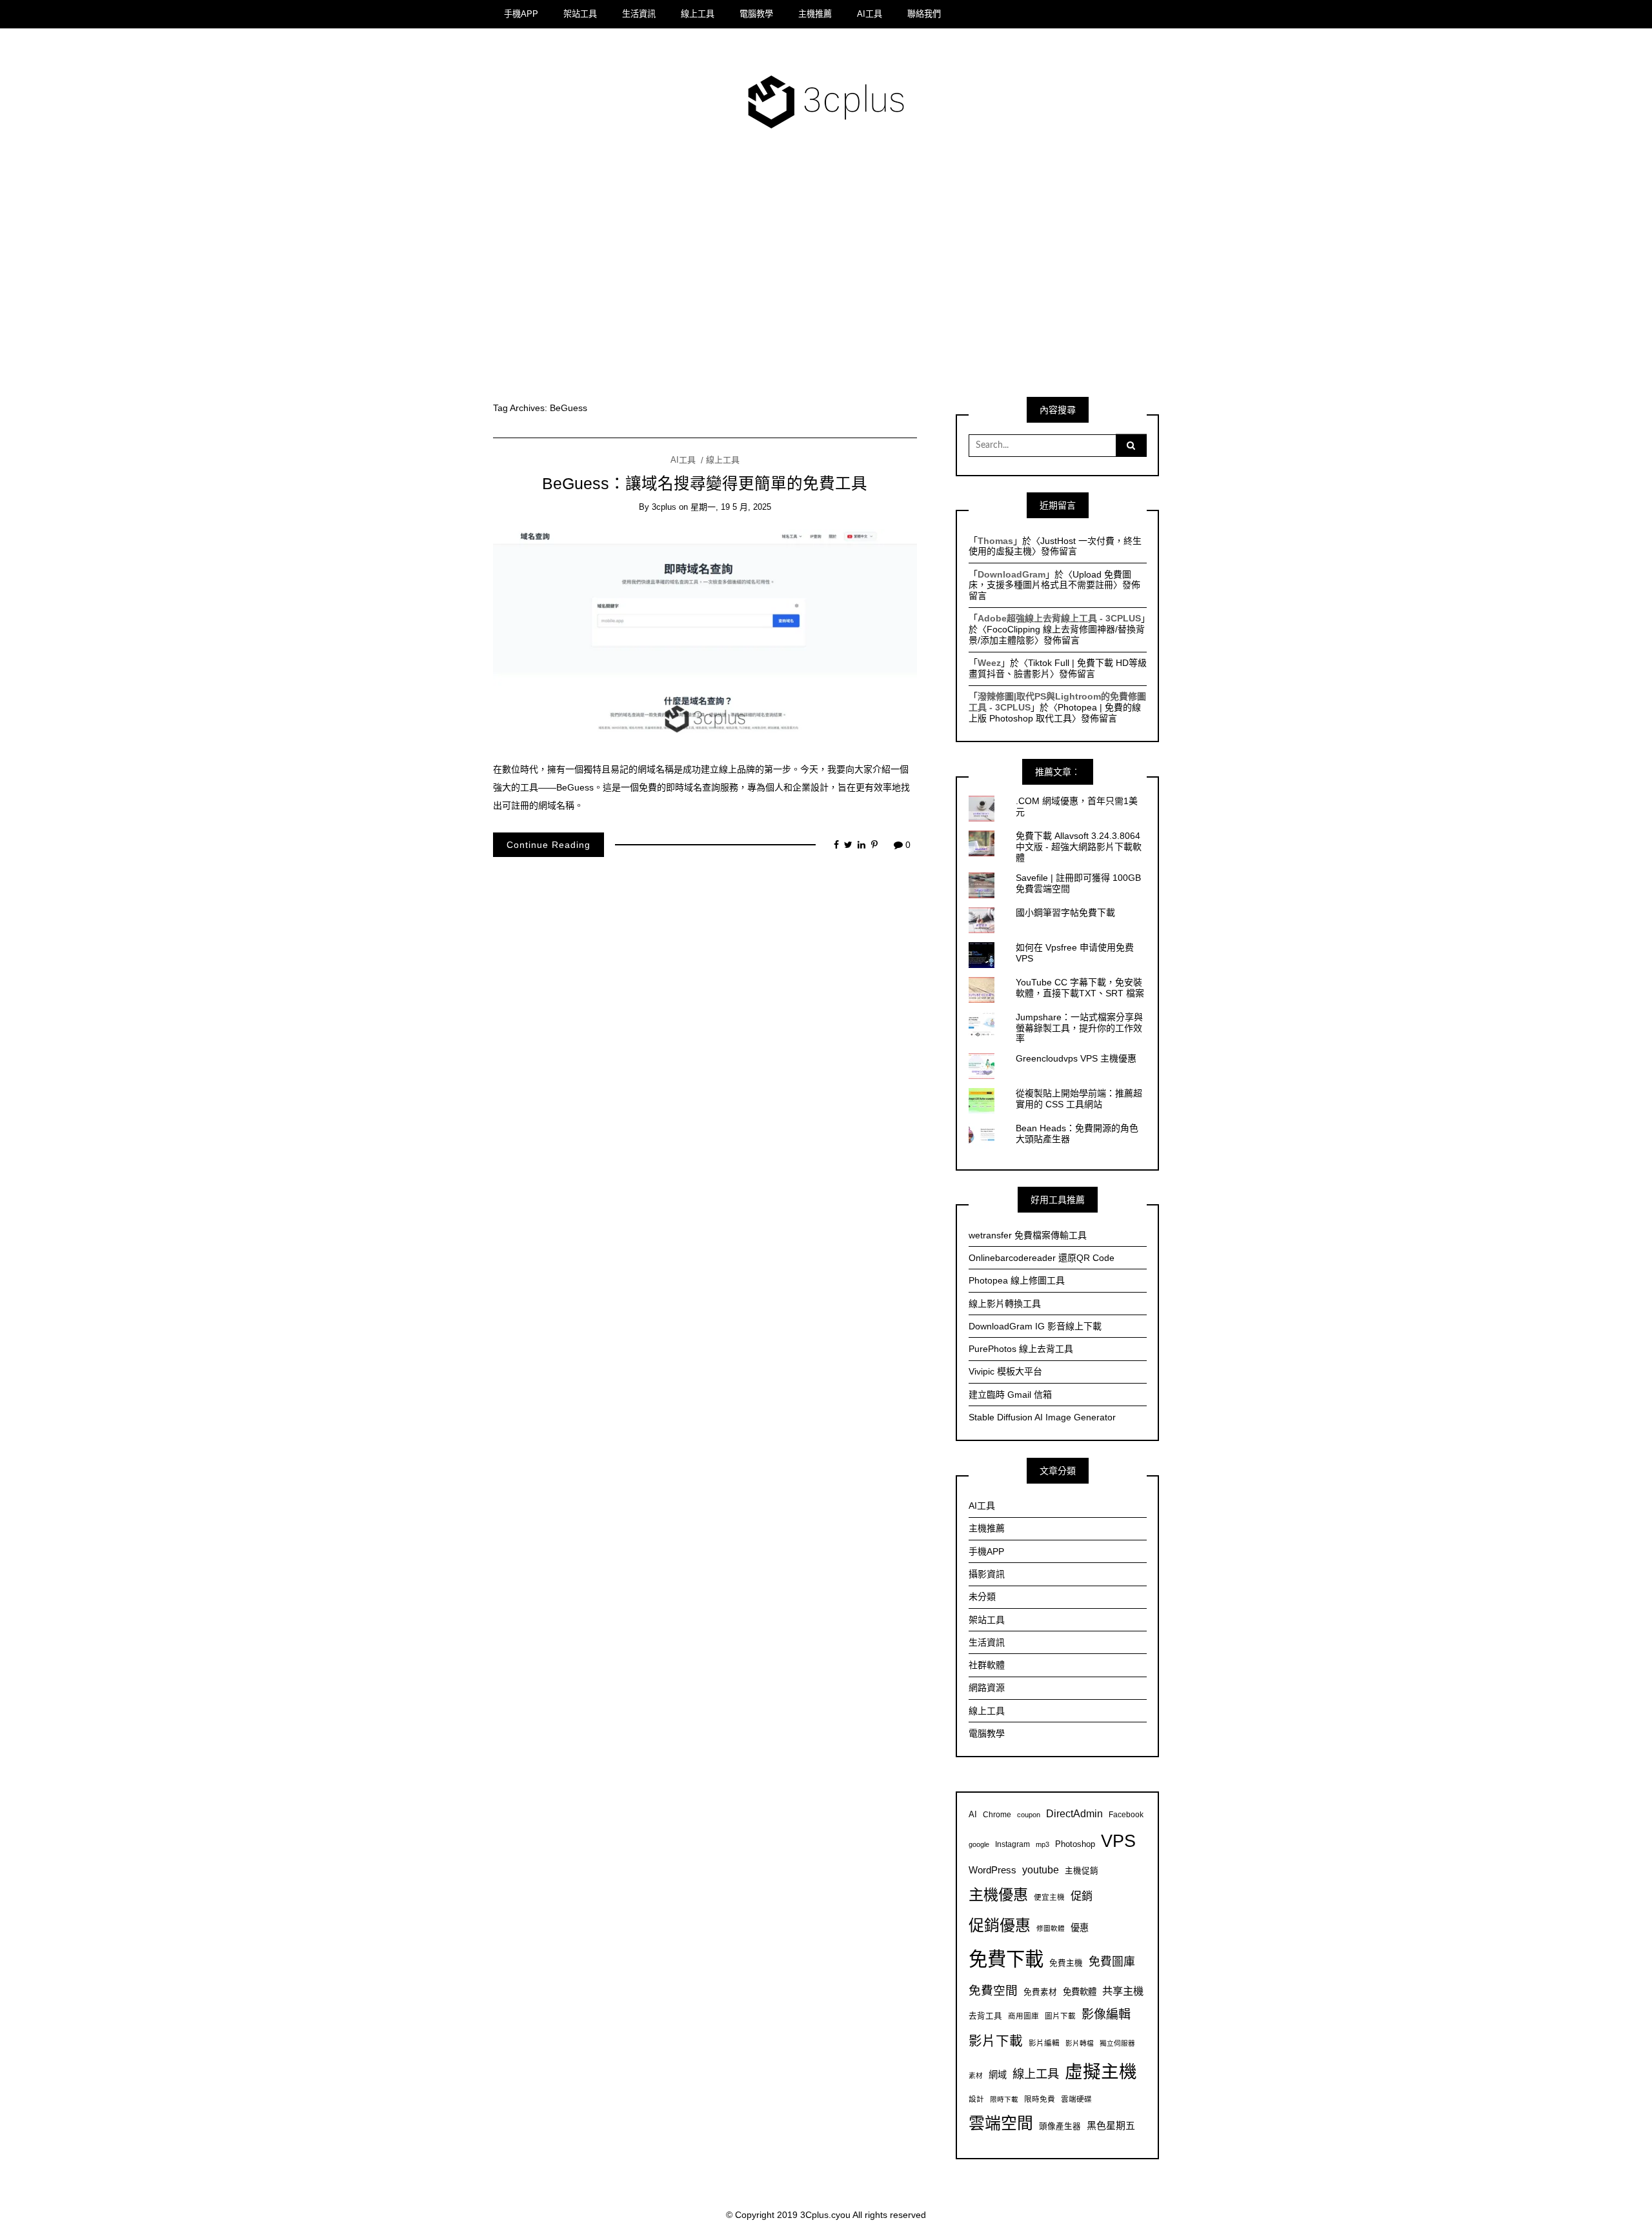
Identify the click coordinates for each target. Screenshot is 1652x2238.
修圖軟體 (1051, 1928)
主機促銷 (1082, 1871)
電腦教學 (756, 14)
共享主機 (1123, 1991)
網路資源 (987, 1688)
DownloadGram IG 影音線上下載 (1035, 1326)
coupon (1029, 1815)
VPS (1118, 1841)
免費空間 (993, 1991)
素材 (976, 2075)
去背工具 (985, 2016)
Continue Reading (549, 845)
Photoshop (1075, 1844)
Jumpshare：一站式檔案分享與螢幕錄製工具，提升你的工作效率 (1079, 1028)
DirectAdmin (1074, 1814)
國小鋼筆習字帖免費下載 (1065, 912)
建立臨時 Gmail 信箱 (1010, 1395)
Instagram (1012, 1844)
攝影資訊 (987, 1574)
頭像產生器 (1060, 2126)
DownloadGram (1012, 574)
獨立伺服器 (1117, 2043)
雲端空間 (1001, 2123)
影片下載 (996, 2041)
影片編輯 (1044, 2043)
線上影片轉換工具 (1005, 1304)
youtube (1041, 1870)
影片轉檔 (1080, 2043)
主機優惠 (998, 1895)
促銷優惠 (1000, 1925)
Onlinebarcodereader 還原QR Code (1042, 1258)
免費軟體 (1080, 1992)
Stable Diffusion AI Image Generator (1042, 1417)
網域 (998, 2075)
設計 (976, 2099)
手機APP (521, 14)
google (979, 1844)
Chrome (997, 1814)
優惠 (1080, 1928)
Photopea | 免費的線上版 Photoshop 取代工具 (1055, 713)
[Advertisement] (826, 272)
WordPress (992, 1870)
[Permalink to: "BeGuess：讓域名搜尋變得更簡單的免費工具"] (705, 636)
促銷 (1082, 1896)
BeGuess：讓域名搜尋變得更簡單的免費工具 (705, 484)
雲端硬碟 (1076, 2099)
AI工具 (870, 14)
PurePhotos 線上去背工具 (1021, 1349)
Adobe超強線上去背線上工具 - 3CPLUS (1059, 618)
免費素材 (1040, 1992)
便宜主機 (1049, 1897)
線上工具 (698, 14)
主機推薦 (815, 14)
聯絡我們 (924, 14)
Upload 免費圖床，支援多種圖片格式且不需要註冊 (1050, 580)
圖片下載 (1060, 2016)
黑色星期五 (1111, 2125)
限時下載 (1004, 2099)
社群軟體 (987, 1665)
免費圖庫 (1112, 1962)
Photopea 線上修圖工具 (1017, 1280)
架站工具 (580, 14)
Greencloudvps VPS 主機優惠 (1076, 1058)
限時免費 (1040, 2099)
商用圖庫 (1023, 2016)
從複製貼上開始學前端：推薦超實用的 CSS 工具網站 (1079, 1099)
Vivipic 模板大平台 (1005, 1371)
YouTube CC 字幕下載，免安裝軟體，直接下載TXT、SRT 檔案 (1080, 988)
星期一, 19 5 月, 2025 (731, 507)
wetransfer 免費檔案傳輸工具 (1028, 1235)
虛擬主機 (1101, 2072)
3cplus (664, 507)
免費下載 (1006, 1959)
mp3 (1043, 1844)
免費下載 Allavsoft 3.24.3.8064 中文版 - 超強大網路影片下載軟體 (1079, 847)
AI (973, 1815)
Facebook (1126, 1814)
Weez (989, 663)
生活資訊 (639, 14)
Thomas (995, 541)
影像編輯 (1106, 2014)
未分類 (982, 1597)
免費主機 (1066, 1963)
